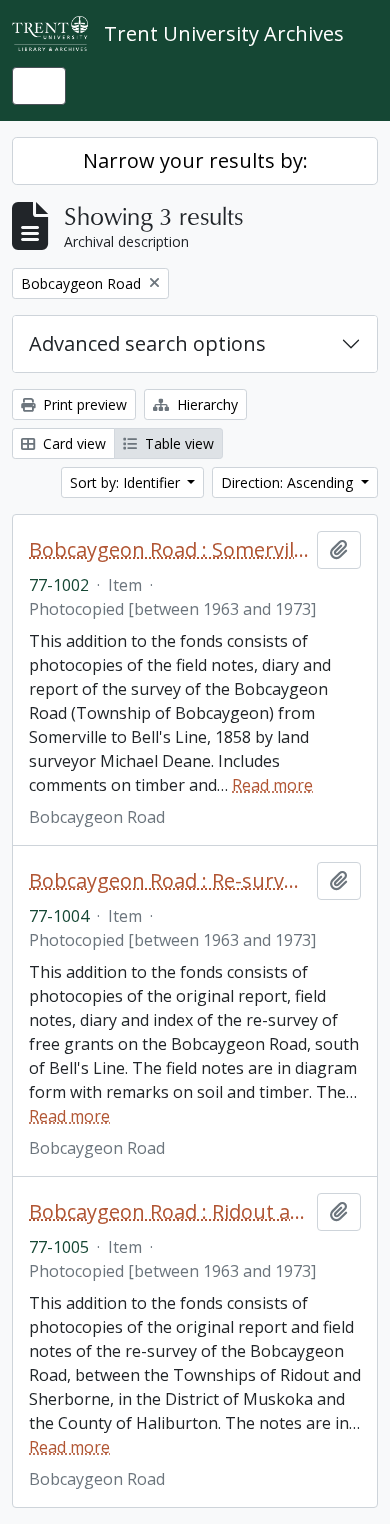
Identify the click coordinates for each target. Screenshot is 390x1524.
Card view (72, 443)
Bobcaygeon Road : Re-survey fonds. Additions (169, 881)
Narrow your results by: (195, 160)
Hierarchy (205, 404)
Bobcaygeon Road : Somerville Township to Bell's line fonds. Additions (169, 550)
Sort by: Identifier (127, 482)
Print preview (83, 404)
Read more (272, 785)
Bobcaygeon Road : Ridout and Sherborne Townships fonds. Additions (169, 1212)
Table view (177, 443)
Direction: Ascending (289, 482)
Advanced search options (147, 343)
